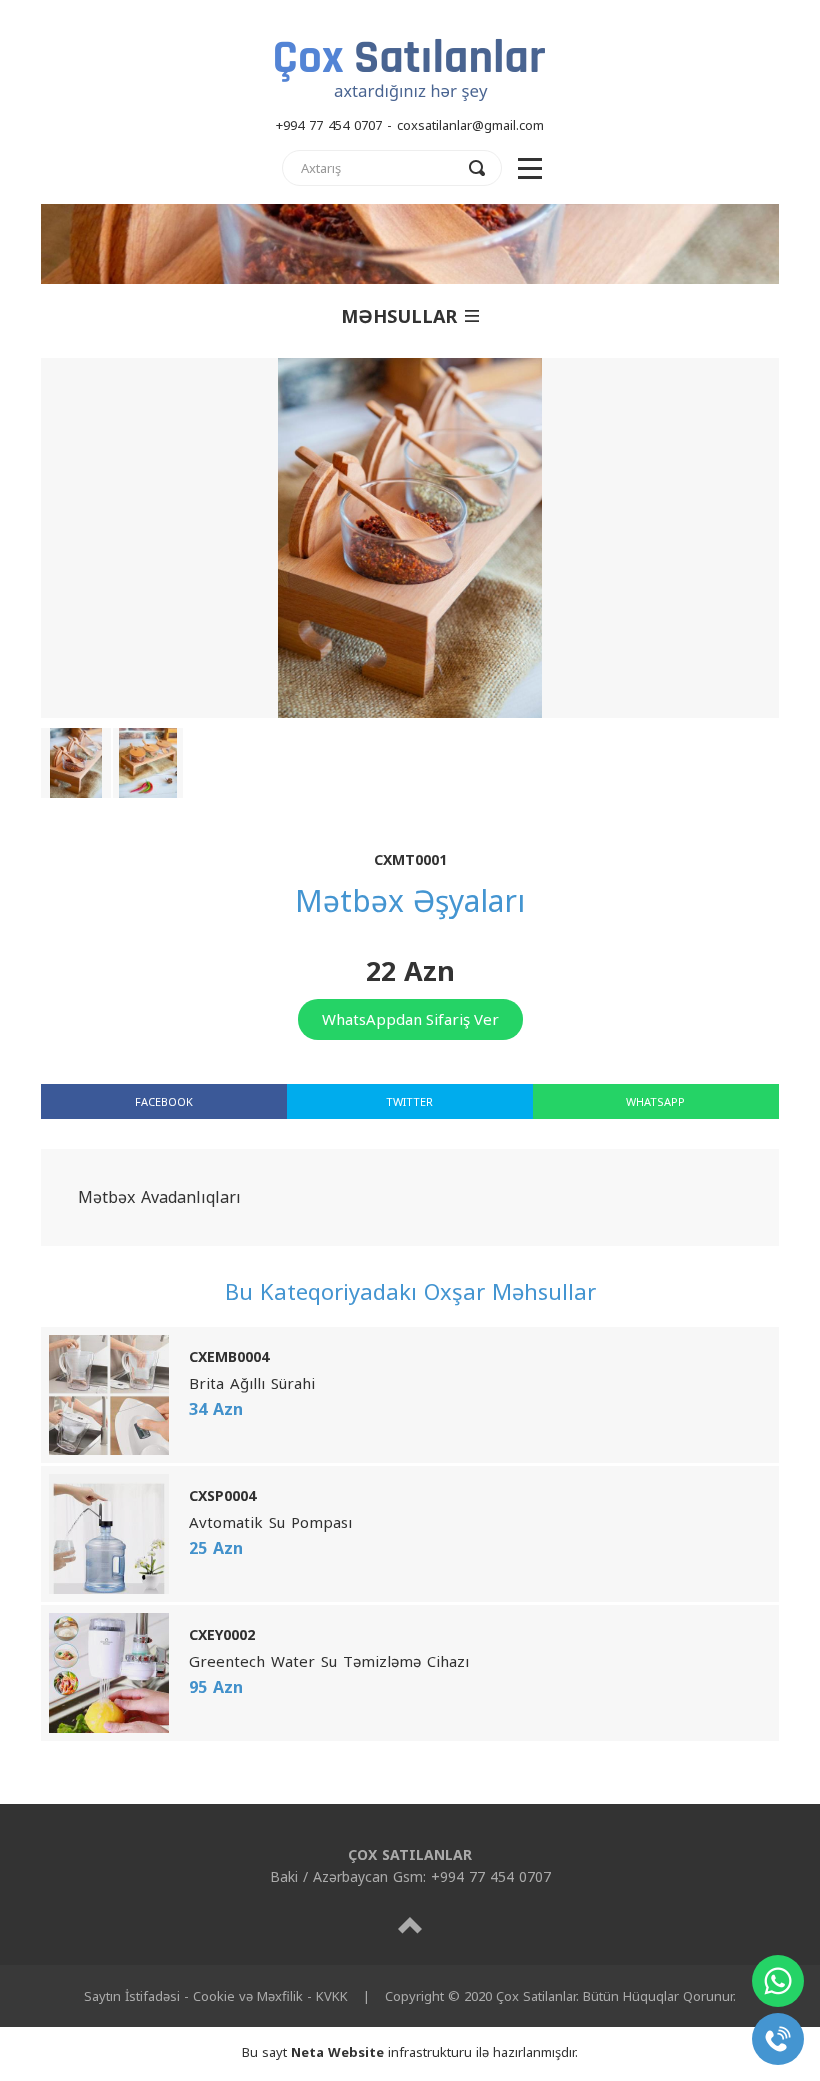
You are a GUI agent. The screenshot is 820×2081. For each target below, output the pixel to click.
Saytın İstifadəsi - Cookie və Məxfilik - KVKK (216, 1996)
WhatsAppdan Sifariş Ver (410, 1019)
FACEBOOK (164, 1101)
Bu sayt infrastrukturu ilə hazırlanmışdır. (410, 2052)
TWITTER (409, 1101)
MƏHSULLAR (399, 316)
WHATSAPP (655, 1101)
